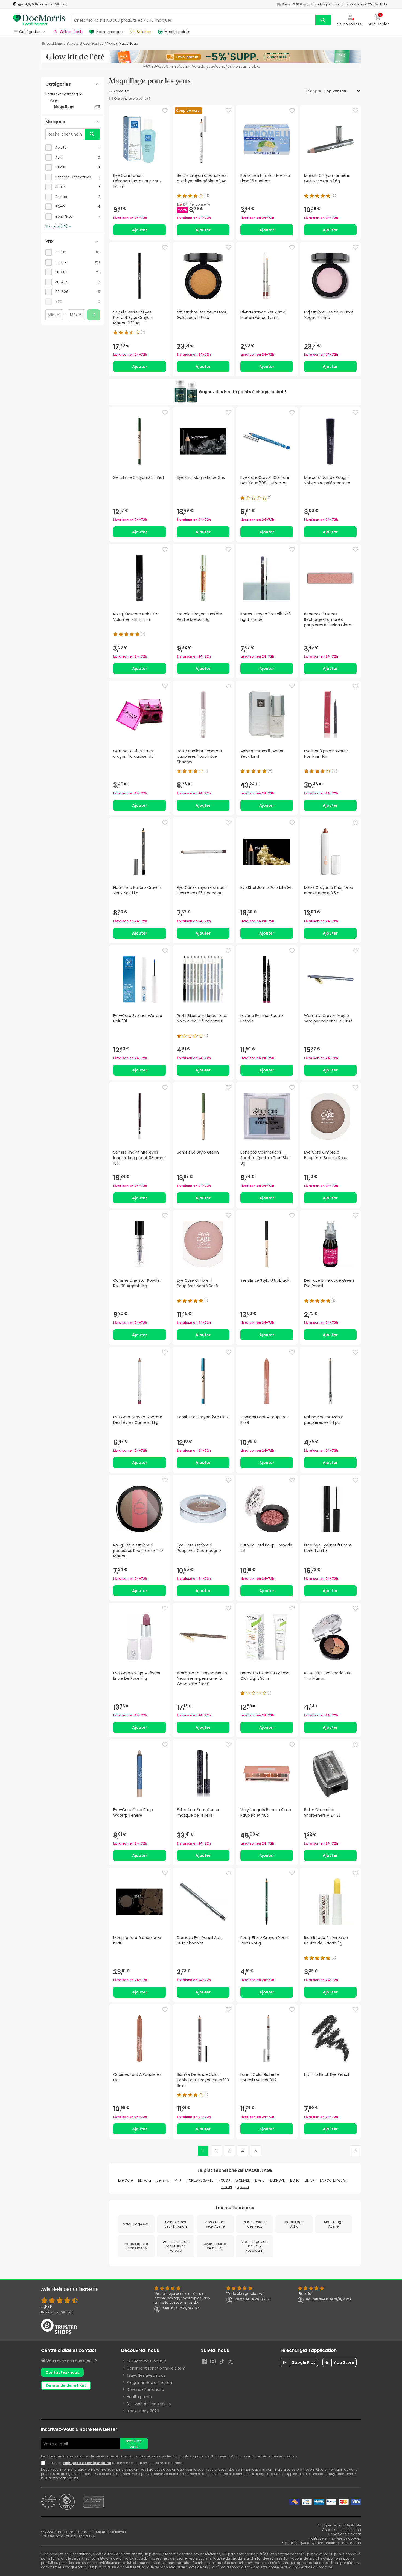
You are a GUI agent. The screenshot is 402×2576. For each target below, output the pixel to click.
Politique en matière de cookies (335, 2538)
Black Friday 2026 (143, 2411)
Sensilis (163, 2180)
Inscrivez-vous (134, 2444)
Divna (260, 2180)
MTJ (178, 2180)
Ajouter (140, 230)
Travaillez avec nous (146, 2375)
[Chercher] (323, 20)
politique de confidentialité (87, 2463)
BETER (310, 2180)
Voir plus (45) (56, 226)
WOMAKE (243, 2180)
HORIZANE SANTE (200, 2180)
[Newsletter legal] (44, 2463)
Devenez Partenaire (145, 2390)
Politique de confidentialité (339, 2525)
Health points (139, 2397)
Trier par (314, 91)
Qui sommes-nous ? (146, 2361)
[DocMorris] (39, 20)
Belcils (227, 2187)
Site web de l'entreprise (149, 2404)
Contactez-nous (62, 2372)
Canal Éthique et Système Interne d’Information (322, 2543)
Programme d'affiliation (149, 2382)
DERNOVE (277, 2180)
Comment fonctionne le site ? (156, 2368)
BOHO (295, 2180)
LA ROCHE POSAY (333, 2180)
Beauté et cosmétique (85, 44)
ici (76, 2478)
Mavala (145, 2180)
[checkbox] (73, 148)
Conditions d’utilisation (341, 2530)
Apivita (243, 2187)
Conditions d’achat (344, 2534)
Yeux (111, 44)
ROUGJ (224, 2180)
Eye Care (125, 2180)
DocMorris (55, 44)
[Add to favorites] (165, 111)
